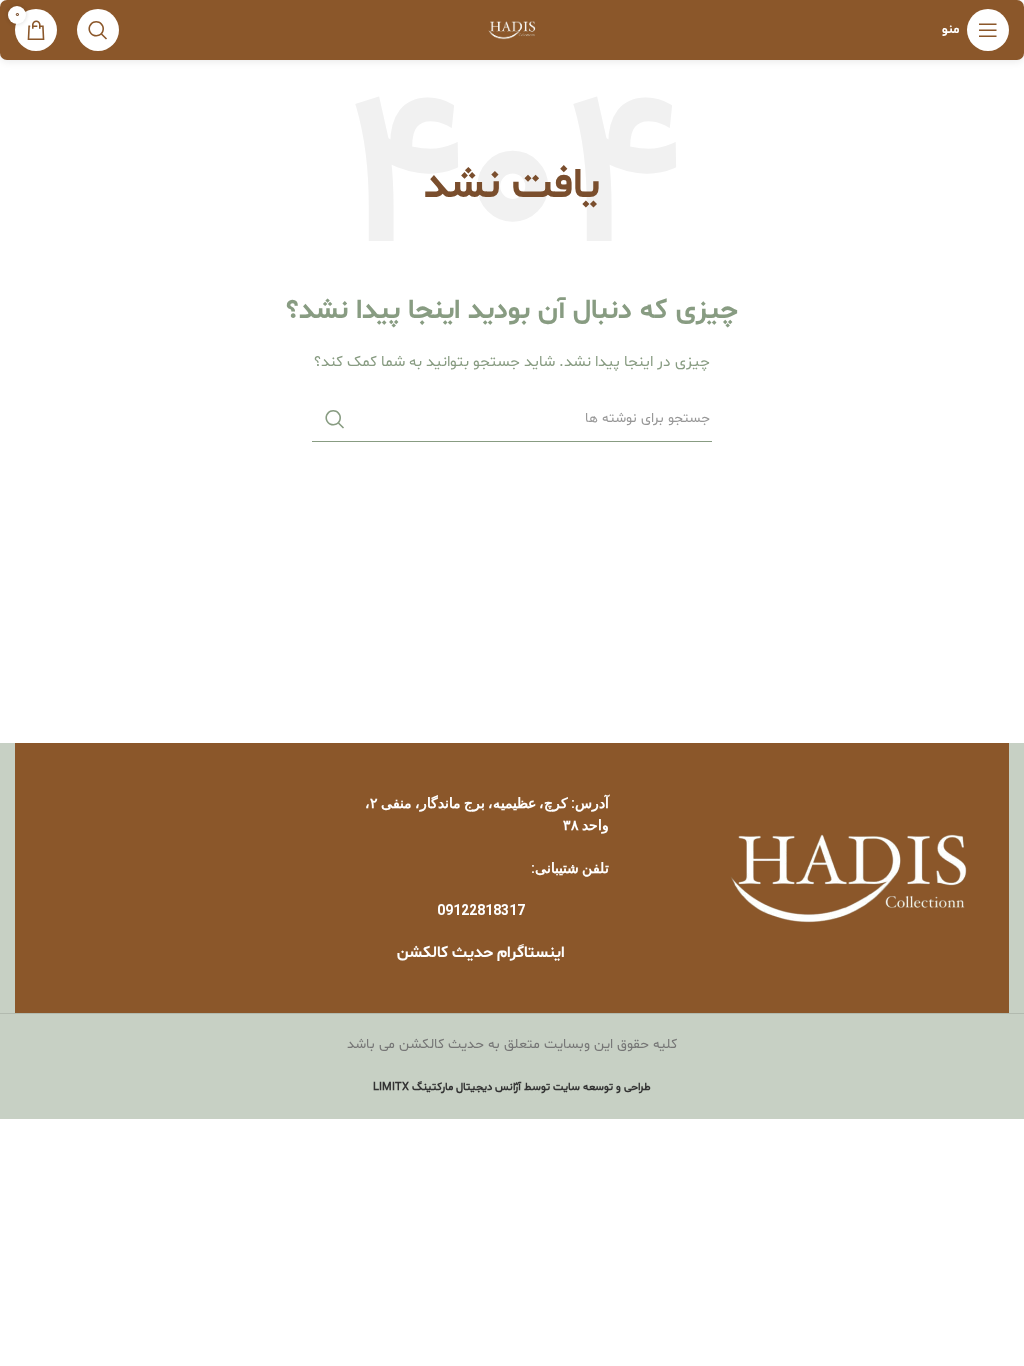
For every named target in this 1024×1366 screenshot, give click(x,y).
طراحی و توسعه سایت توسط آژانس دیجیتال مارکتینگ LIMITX (512, 1087)
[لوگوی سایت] (512, 30)
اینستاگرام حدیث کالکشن (481, 953)
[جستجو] (98, 30)
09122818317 (481, 910)
